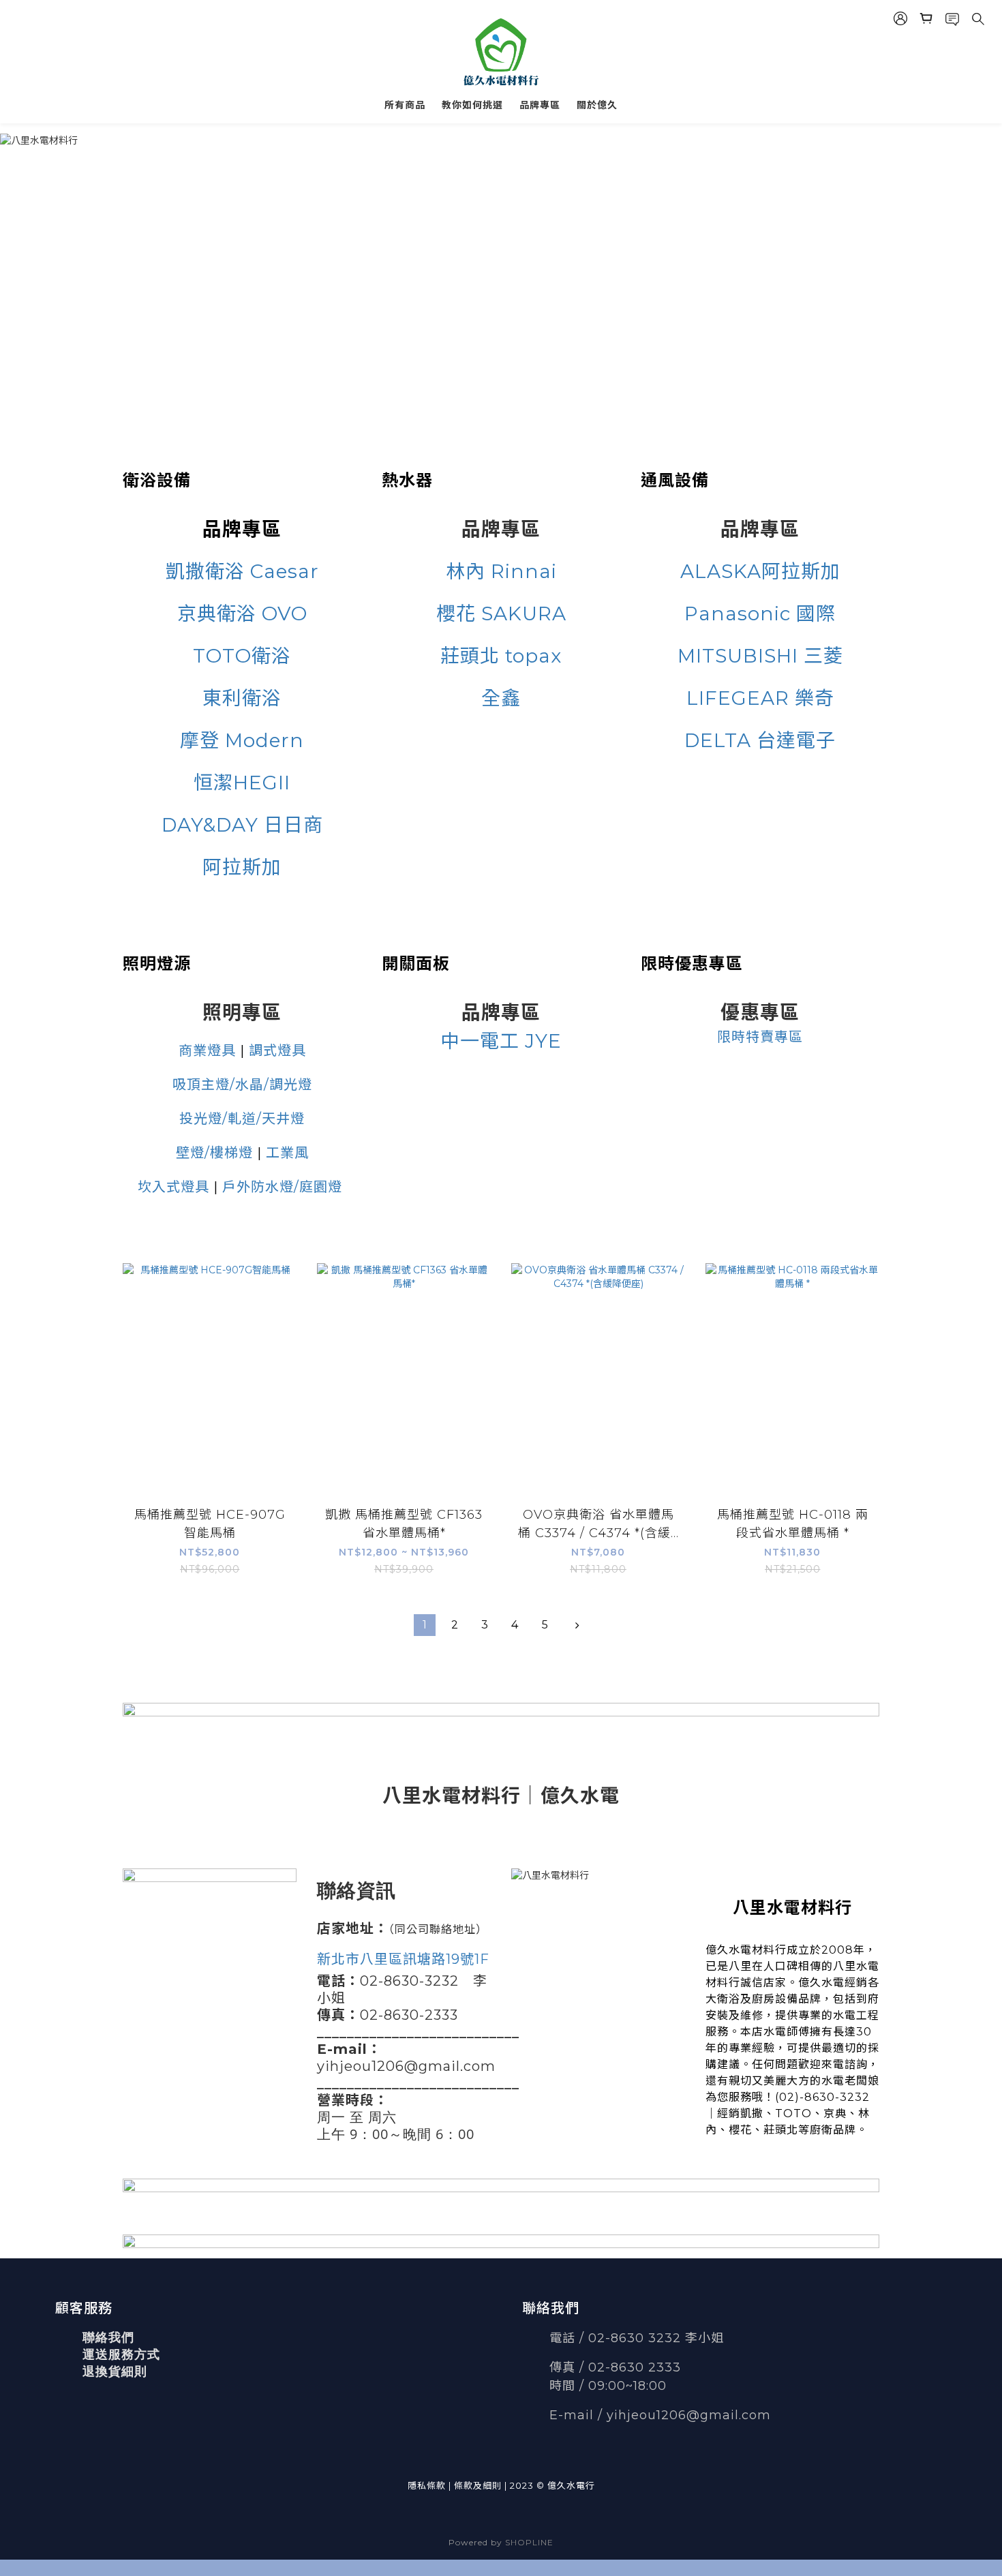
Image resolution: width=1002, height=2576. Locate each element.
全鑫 (501, 698)
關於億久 (597, 105)
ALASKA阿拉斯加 (760, 571)
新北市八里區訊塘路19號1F (403, 1959)
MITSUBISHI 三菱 (760, 656)
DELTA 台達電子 (760, 740)
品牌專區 (540, 105)
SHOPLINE (529, 2542)
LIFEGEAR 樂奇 (760, 698)
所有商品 (405, 105)
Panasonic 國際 (760, 613)
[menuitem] (425, 1625)
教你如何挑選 (472, 105)
